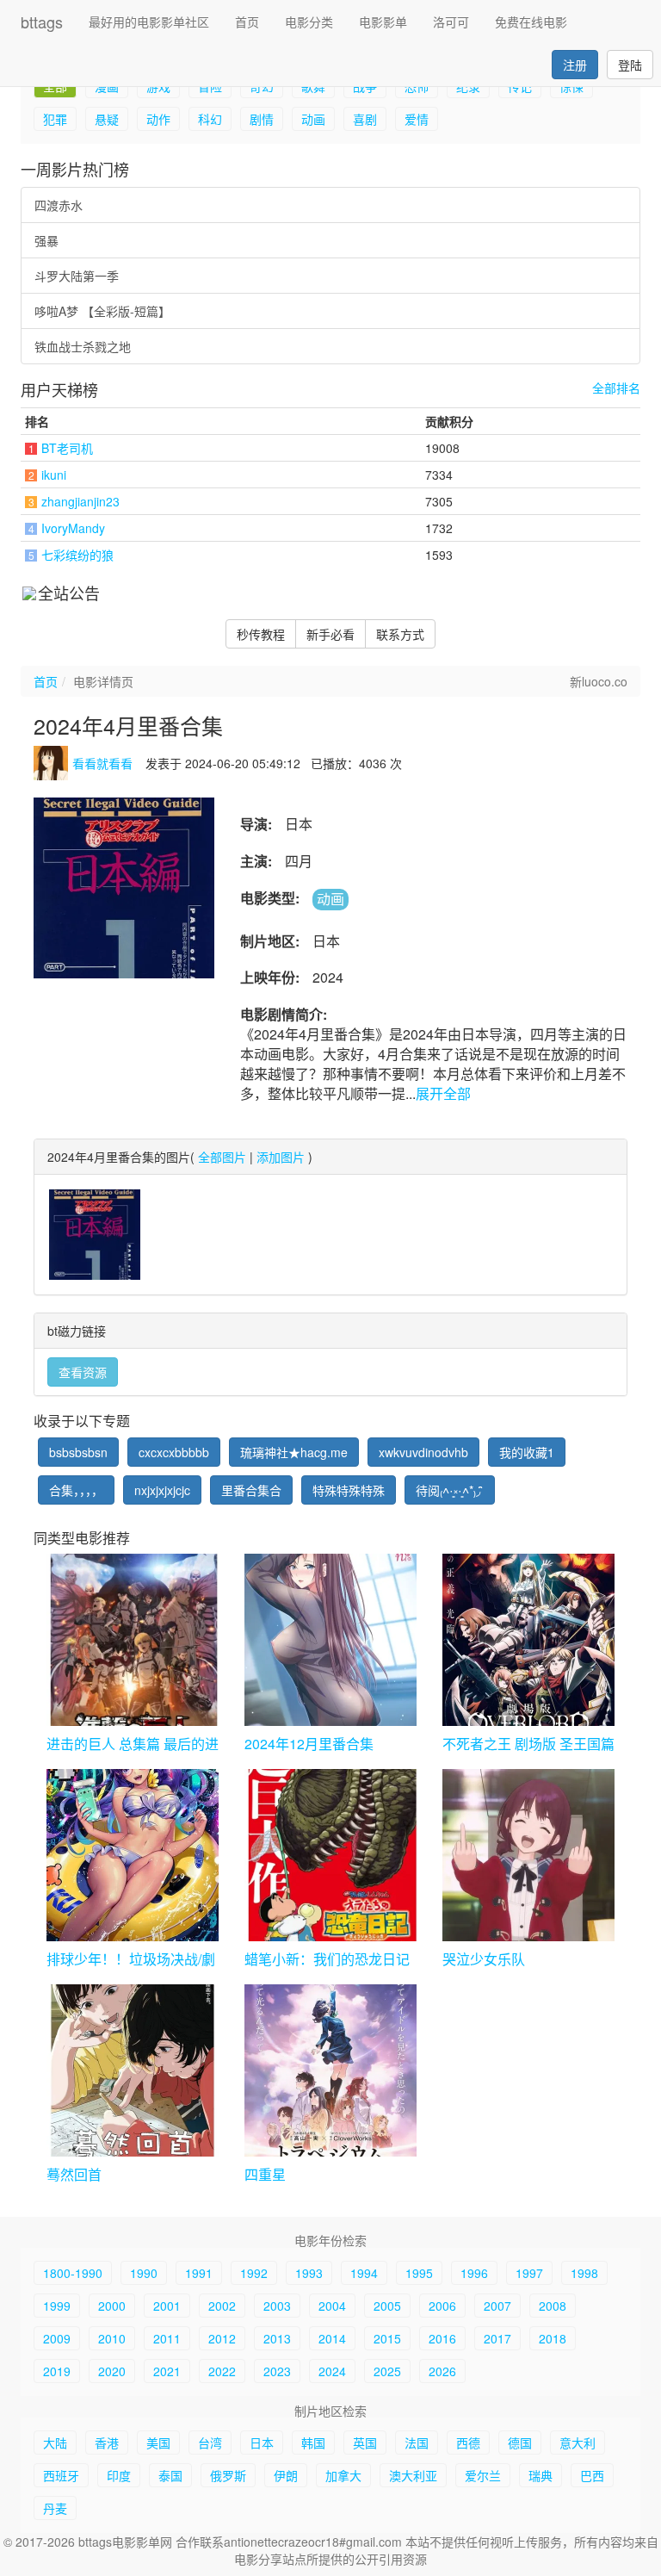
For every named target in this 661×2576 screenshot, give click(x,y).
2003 (277, 2306)
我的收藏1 (527, 1452)
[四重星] (330, 2070)
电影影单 (383, 22)
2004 (332, 2306)
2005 (387, 2306)
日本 (262, 2443)
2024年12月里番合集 (309, 1744)
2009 (57, 2338)
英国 (365, 2443)
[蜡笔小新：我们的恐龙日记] (330, 1855)
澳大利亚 (413, 2475)
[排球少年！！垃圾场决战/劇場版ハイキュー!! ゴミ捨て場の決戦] (133, 1855)
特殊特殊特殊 (349, 1490)
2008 (553, 2306)
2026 (442, 2371)
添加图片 (281, 1157)
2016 (442, 2338)
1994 (364, 2273)
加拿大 (343, 2475)
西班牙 (61, 2475)
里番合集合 (251, 1490)
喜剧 (365, 119)
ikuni (54, 475)
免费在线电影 (531, 22)
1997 (529, 2273)
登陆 (630, 65)
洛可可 (451, 22)
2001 (167, 2306)
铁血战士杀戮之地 (83, 346)
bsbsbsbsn (78, 1452)
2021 (167, 2371)
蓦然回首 (74, 2174)
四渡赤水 (59, 205)
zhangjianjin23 (80, 501)
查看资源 (83, 1372)
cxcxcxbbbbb (174, 1452)
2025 (387, 2371)
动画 (313, 119)
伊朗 (286, 2475)
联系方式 (400, 634)
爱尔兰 (483, 2475)
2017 (497, 2338)
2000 (112, 2306)
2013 (277, 2338)
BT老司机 (67, 448)
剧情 (262, 119)
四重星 (265, 2174)
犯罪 (55, 119)
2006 (442, 2306)
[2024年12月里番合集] (330, 1640)
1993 (309, 2273)
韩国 (313, 2443)
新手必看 (330, 634)
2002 (222, 2306)
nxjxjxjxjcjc (162, 1490)
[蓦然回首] (133, 2070)
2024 (332, 2371)
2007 (497, 2306)
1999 (57, 2306)
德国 (520, 2443)
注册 (575, 65)
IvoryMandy (73, 528)
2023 (277, 2371)
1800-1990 (73, 2273)
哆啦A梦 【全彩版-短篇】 (102, 311)
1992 (254, 2273)
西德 (468, 2443)
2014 (332, 2338)
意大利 (578, 2443)
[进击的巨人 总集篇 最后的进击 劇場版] (133, 1640)
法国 (417, 2443)
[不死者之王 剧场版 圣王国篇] (528, 1640)
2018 (553, 2338)
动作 (158, 119)
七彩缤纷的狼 (77, 555)
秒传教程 (261, 634)
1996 (474, 2273)
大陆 (55, 2443)
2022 (222, 2371)
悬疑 (107, 119)
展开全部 (443, 1093)
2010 (112, 2338)
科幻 (210, 119)
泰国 (170, 2475)
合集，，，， (76, 1490)
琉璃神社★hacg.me (294, 1452)
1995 (419, 2273)
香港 (107, 2443)
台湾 (210, 2443)
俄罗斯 (228, 2475)
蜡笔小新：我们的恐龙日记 (327, 1959)
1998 (584, 2273)
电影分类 (309, 22)
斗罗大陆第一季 (77, 276)
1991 (199, 2273)
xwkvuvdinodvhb (423, 1452)
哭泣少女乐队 (484, 1959)
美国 (158, 2443)
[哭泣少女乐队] (528, 1855)
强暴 (46, 240)
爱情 (417, 119)
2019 (57, 2371)
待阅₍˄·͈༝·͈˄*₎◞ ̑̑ (450, 1490)
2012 (222, 2338)
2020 (112, 2371)
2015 (387, 2338)
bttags (42, 22)
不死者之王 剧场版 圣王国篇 (528, 1744)
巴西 (592, 2475)
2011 (167, 2338)
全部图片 (222, 1157)
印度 (119, 2475)
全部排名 (616, 388)
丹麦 (55, 2508)
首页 (247, 22)
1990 (144, 2273)
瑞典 (541, 2475)
